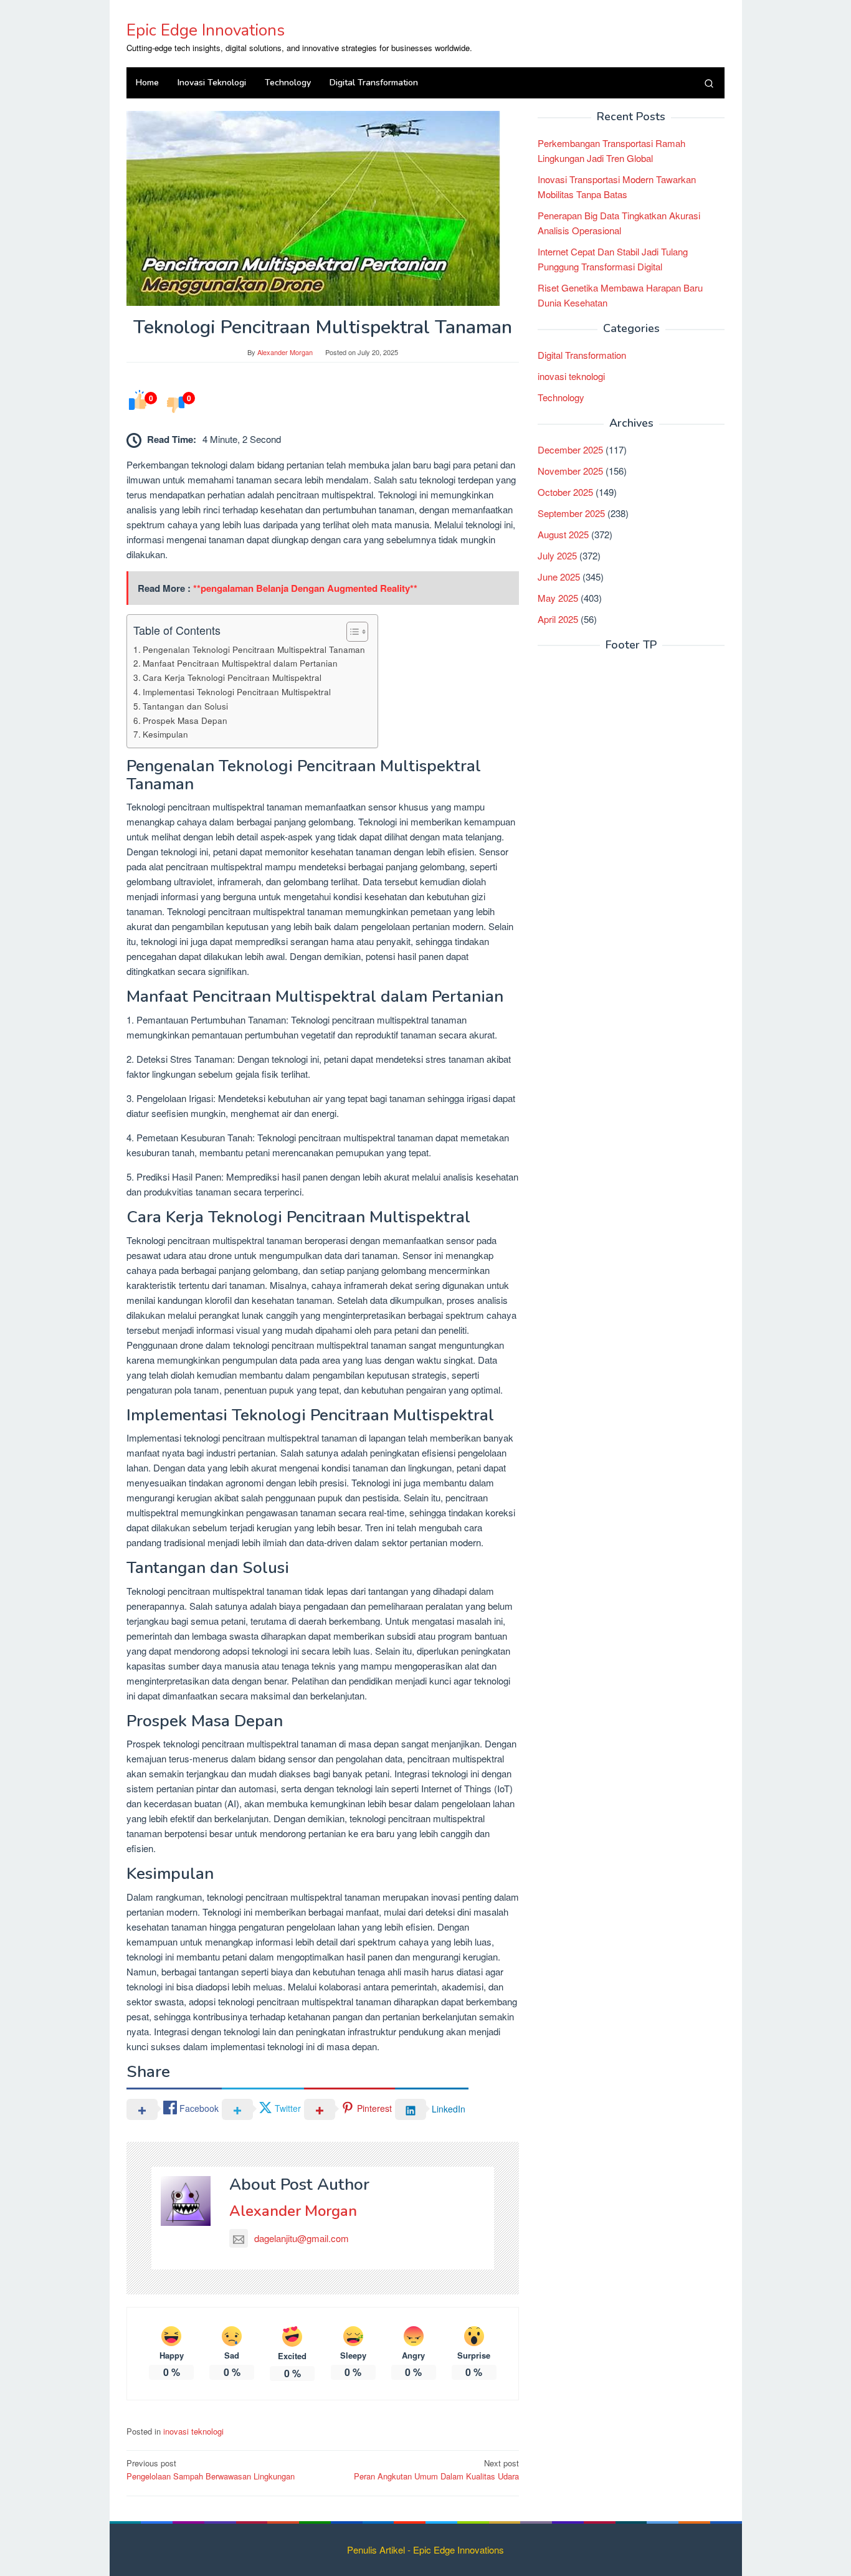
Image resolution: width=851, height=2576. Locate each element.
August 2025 (563, 534)
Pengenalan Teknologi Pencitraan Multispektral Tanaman (254, 649)
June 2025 (559, 576)
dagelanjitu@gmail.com (302, 2238)
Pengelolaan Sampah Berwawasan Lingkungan (211, 2469)
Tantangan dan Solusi (185, 706)
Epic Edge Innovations (206, 30)
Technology (561, 397)
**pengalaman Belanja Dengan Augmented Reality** (305, 588)
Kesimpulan (165, 734)
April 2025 (558, 618)
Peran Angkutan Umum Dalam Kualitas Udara (436, 2469)
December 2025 (570, 449)
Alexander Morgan (293, 2211)
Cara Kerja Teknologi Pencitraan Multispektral (232, 677)
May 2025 (558, 597)
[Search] (709, 83)
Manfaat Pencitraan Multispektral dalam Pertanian (240, 663)
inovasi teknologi (193, 2431)
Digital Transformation (582, 354)
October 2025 (565, 491)
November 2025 (570, 470)
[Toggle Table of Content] (351, 632)
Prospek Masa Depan (185, 720)
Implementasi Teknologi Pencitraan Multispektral (237, 692)
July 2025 (557, 555)
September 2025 (571, 512)
